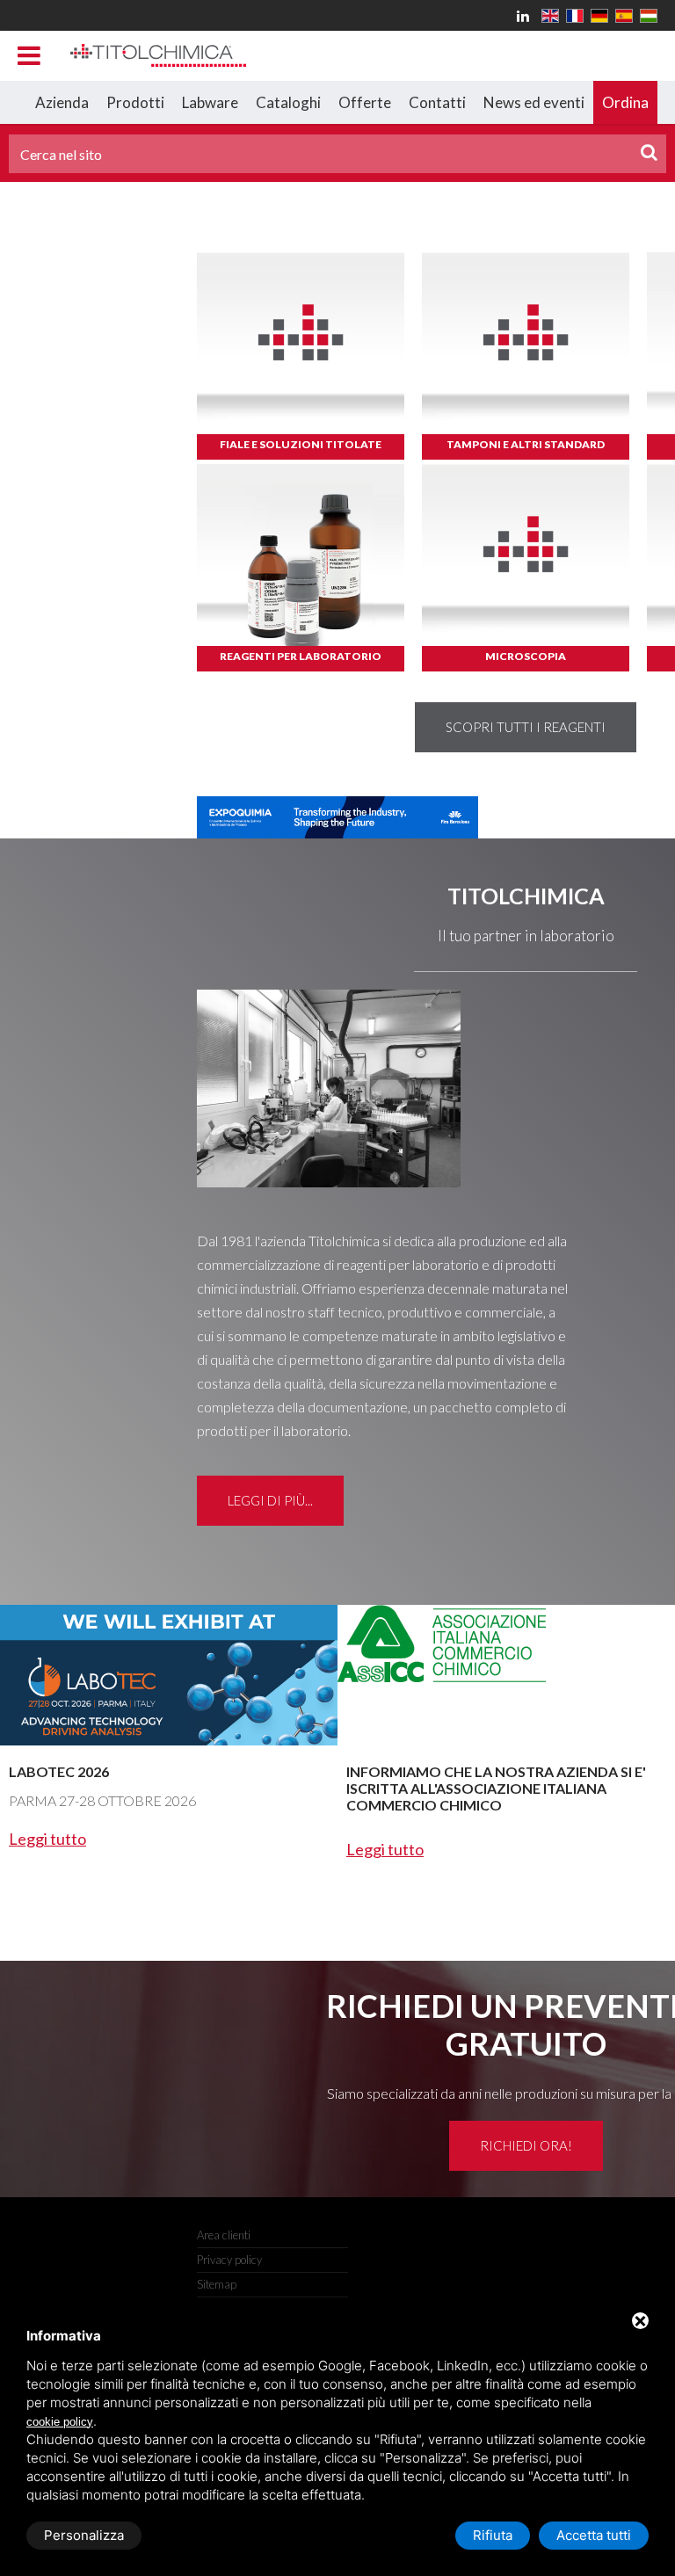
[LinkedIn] (526, 15)
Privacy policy (229, 2260)
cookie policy (60, 2422)
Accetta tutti (594, 2535)
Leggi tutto (47, 1839)
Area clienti (224, 2235)
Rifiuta (493, 2535)
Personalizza (84, 2535)
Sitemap (217, 2284)
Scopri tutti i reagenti (526, 727)
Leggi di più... (270, 1500)
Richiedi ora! (526, 2145)
